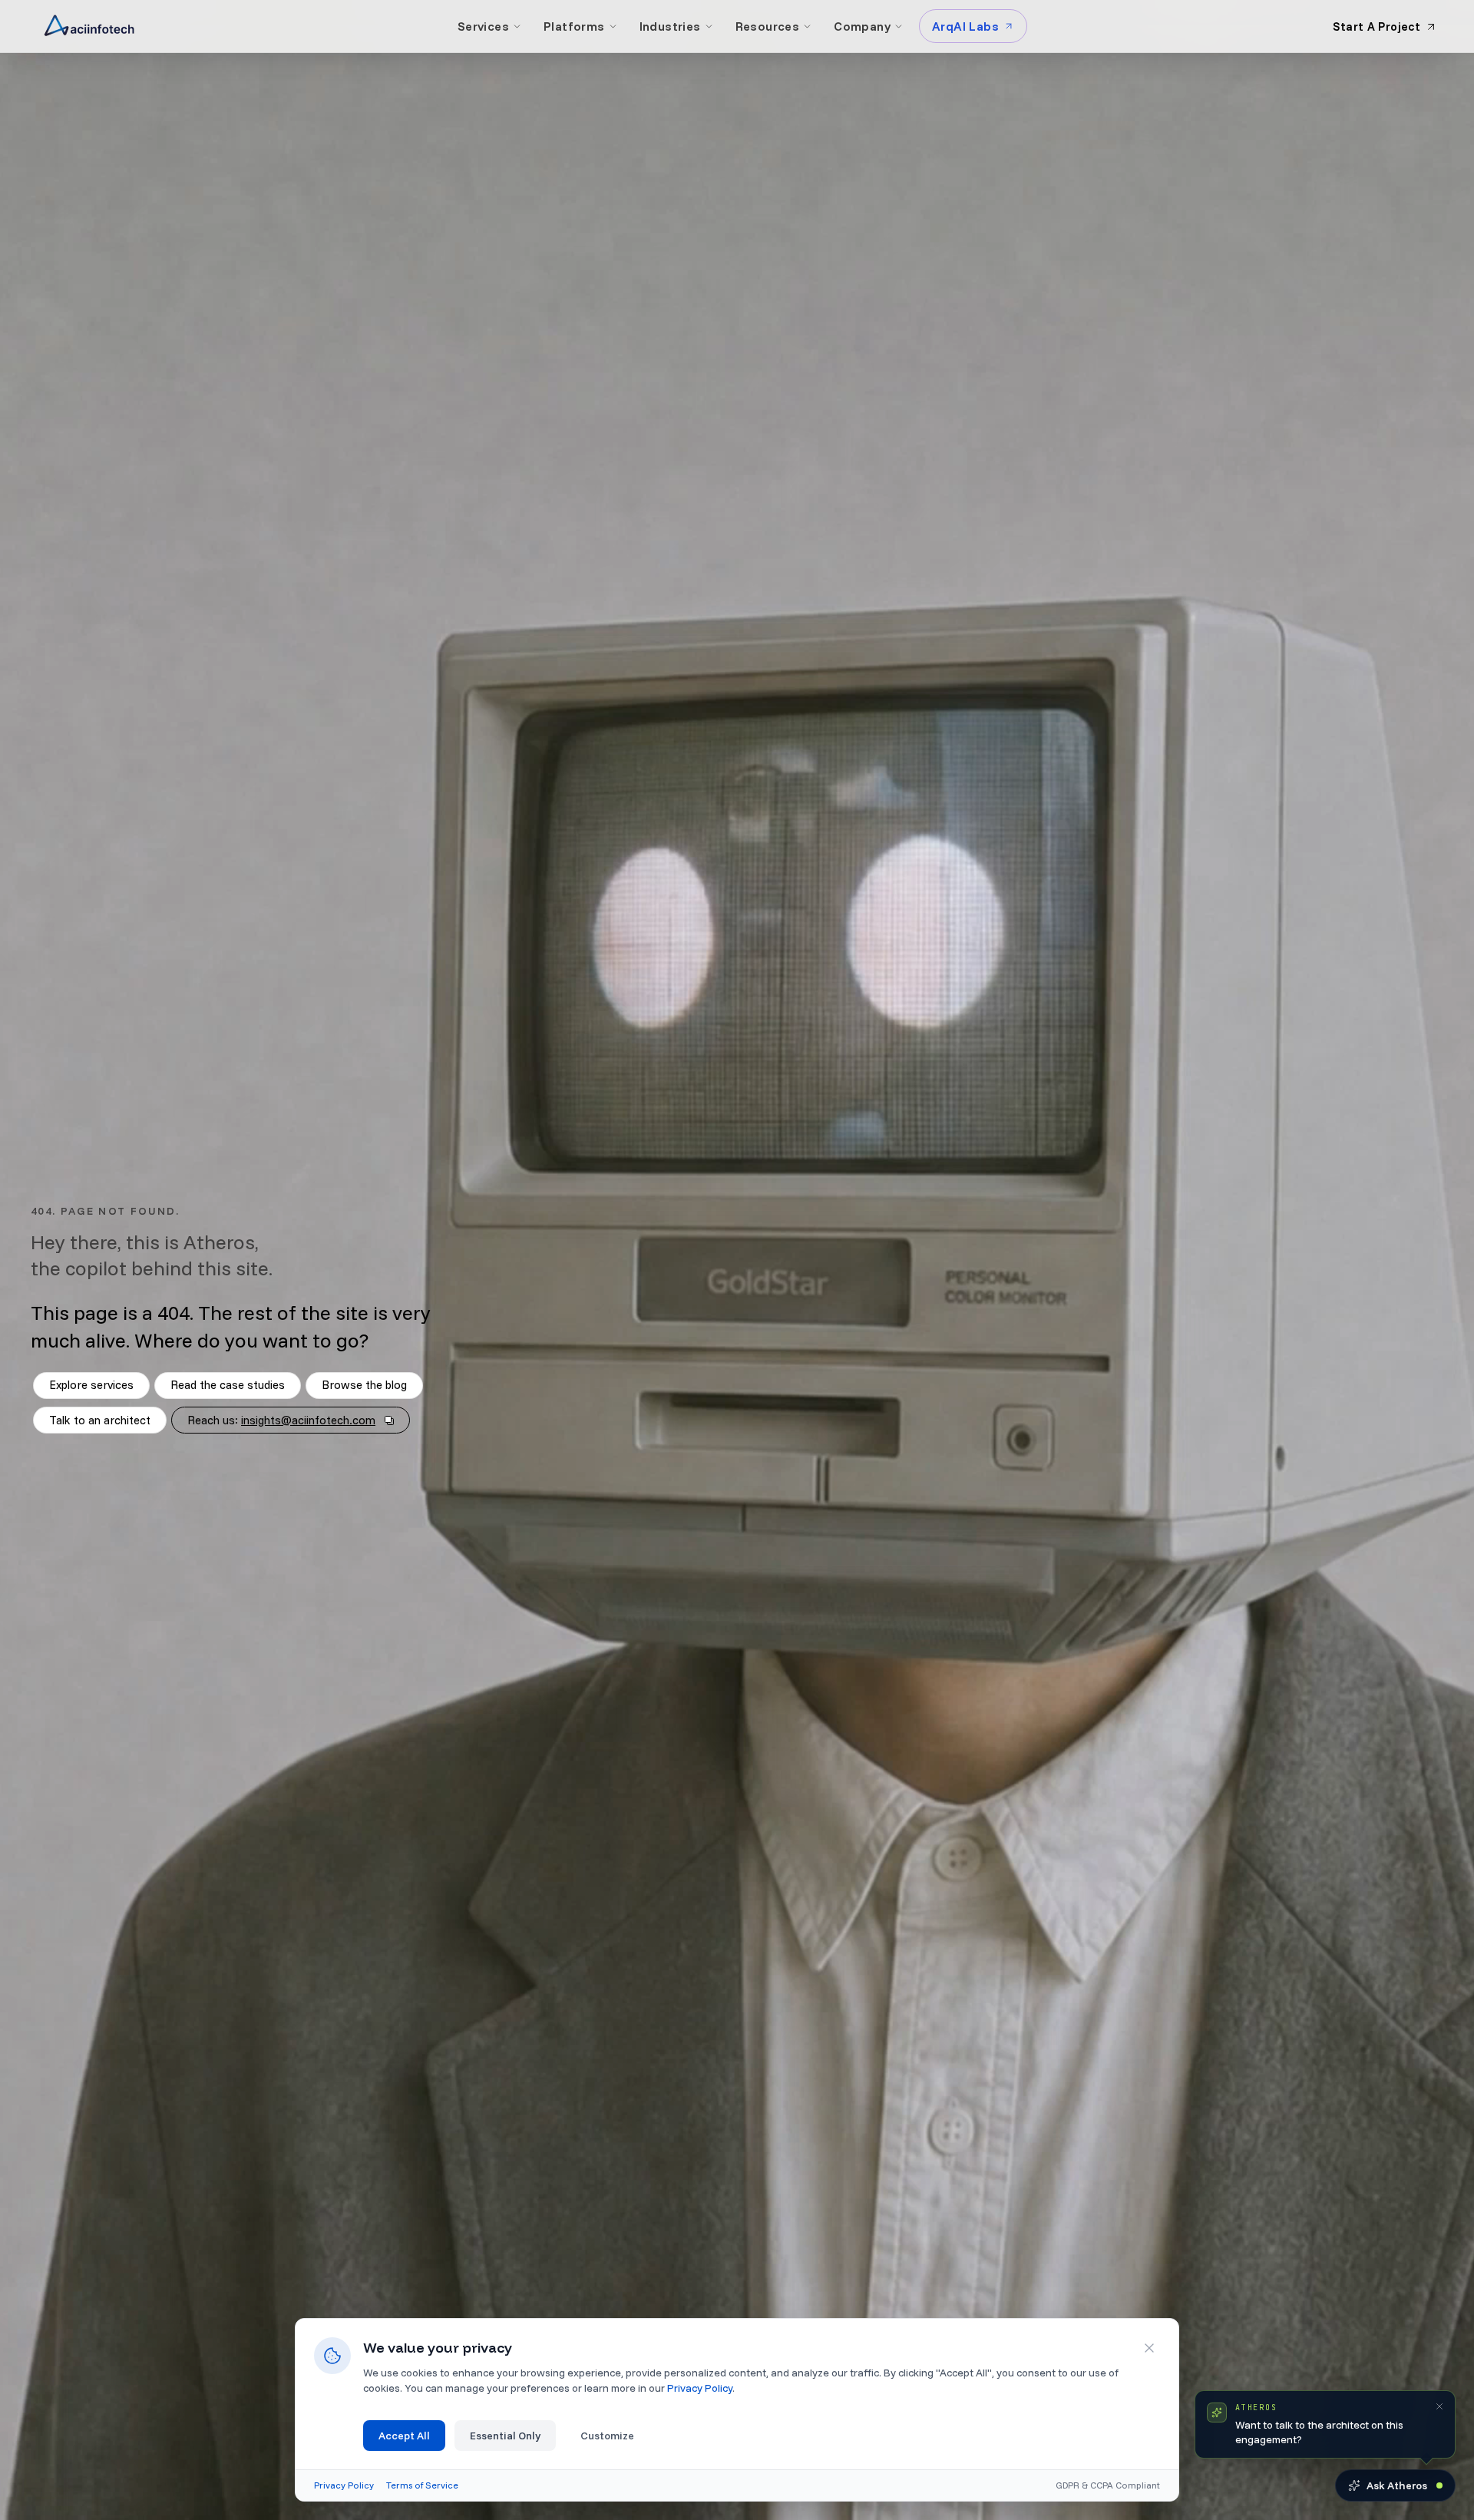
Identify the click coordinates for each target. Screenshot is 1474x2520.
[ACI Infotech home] (89, 26)
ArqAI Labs (965, 26)
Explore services (91, 1385)
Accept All (404, 2436)
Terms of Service (422, 2485)
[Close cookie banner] (1149, 2348)
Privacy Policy (700, 2388)
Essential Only (505, 2436)
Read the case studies (228, 1385)
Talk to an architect (100, 1420)
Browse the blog (364, 1385)
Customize (607, 2436)
